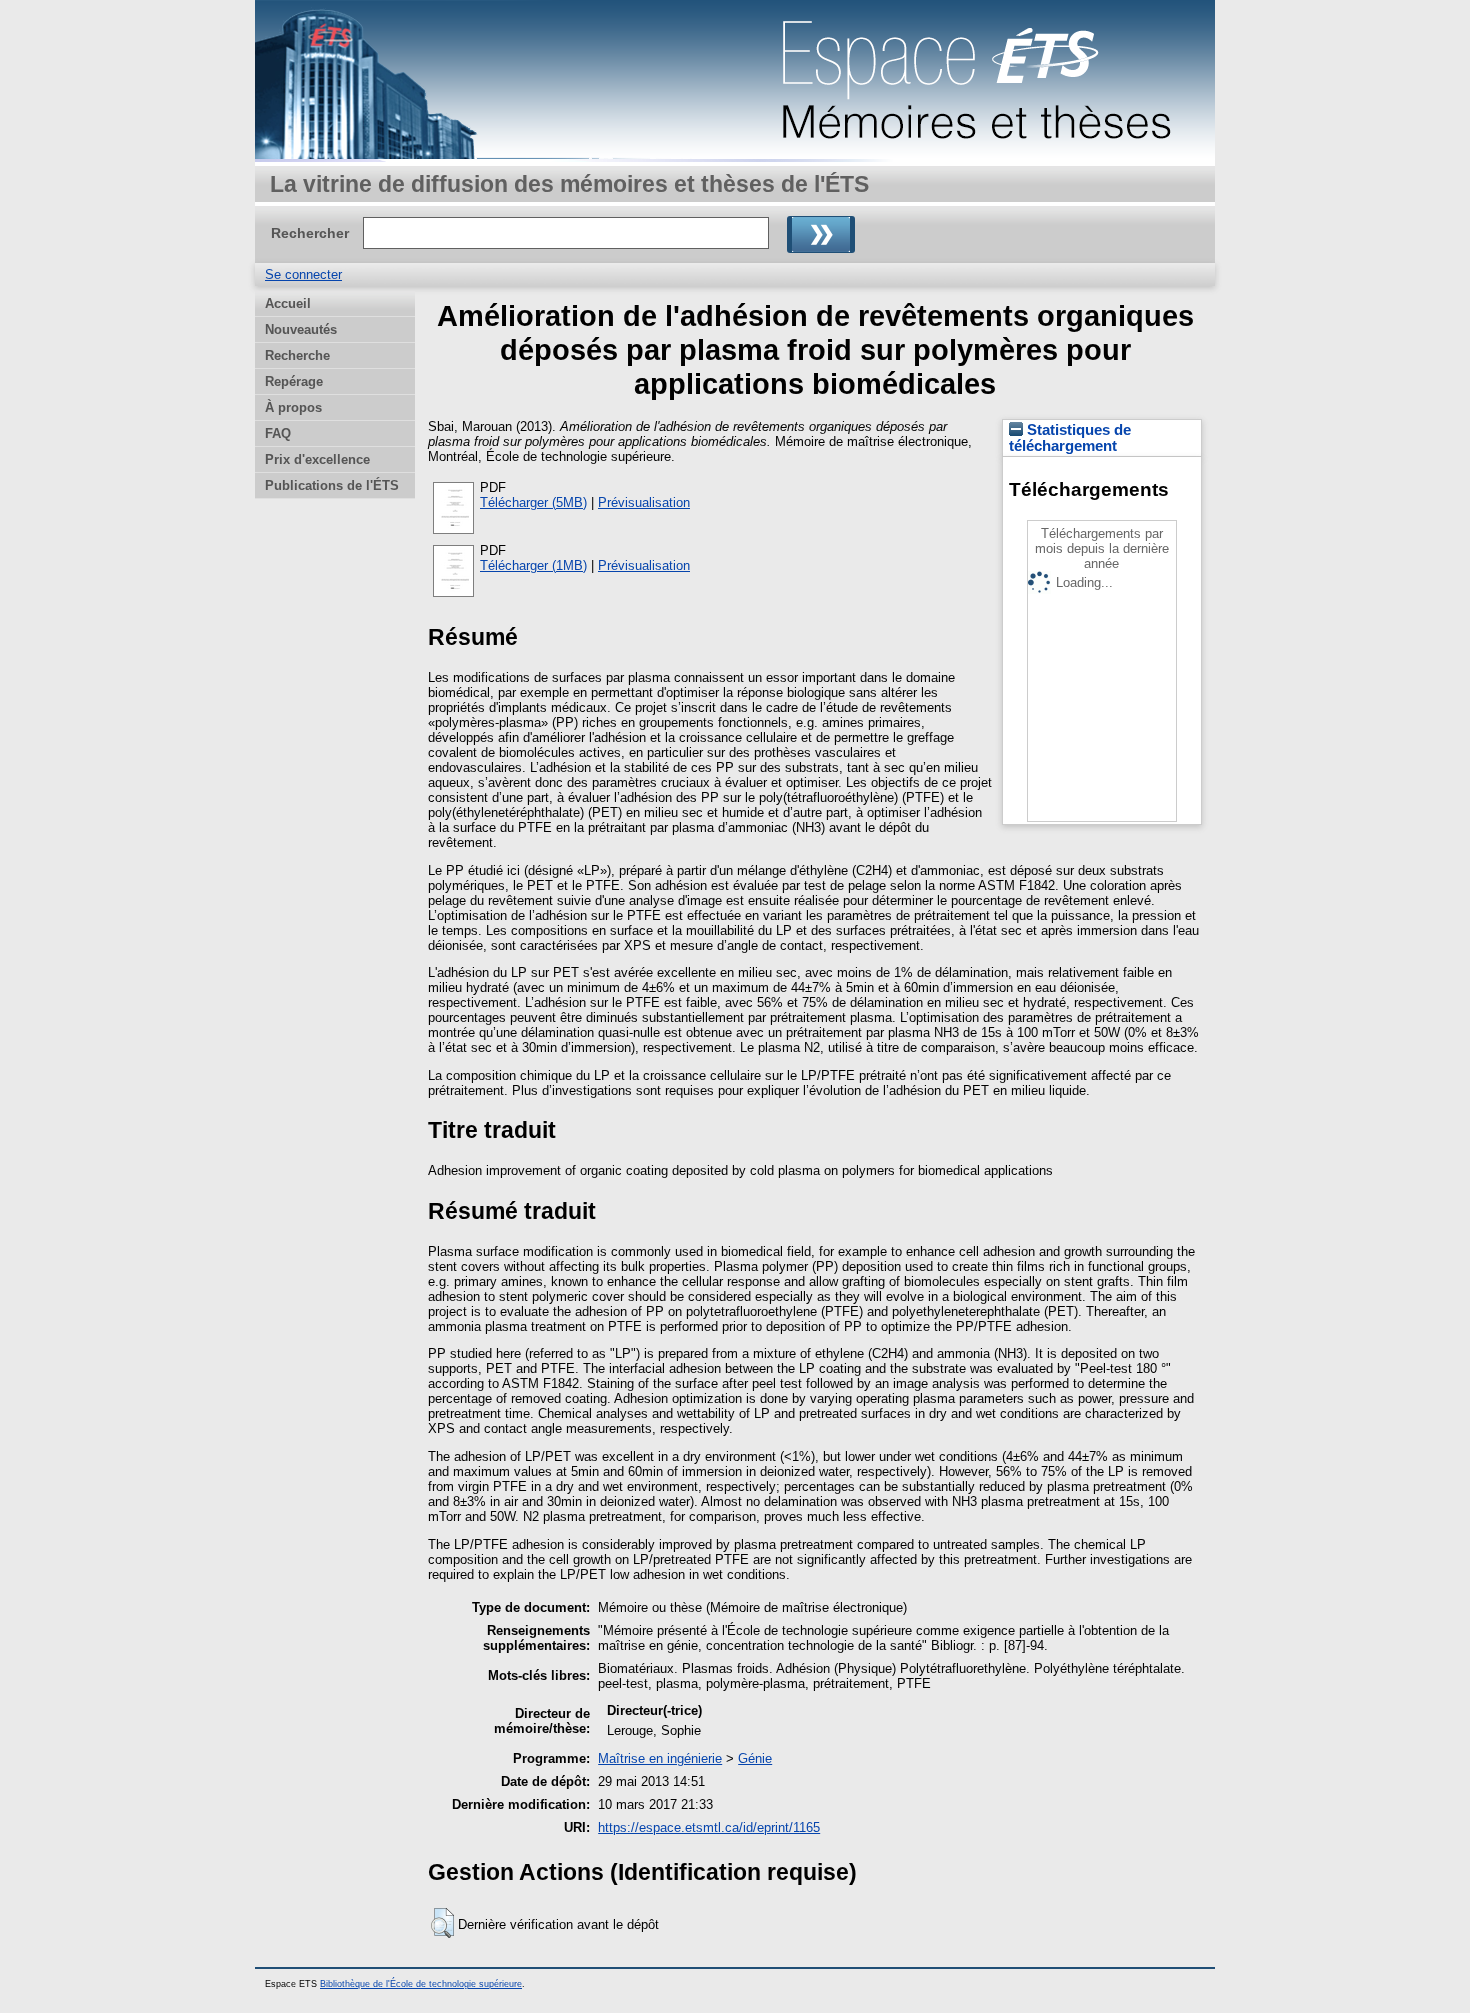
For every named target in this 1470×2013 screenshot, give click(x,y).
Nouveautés (301, 329)
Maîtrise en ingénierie (660, 1758)
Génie (755, 1758)
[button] (442, 1923)
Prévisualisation (644, 502)
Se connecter (303, 274)
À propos (293, 407)
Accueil (288, 303)
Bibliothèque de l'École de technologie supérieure (421, 1984)
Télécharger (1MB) (533, 565)
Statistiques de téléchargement (1070, 438)
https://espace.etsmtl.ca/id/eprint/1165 (709, 1827)
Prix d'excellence (317, 459)
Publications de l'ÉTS (332, 485)
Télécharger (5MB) (533, 502)
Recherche (297, 355)
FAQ (278, 433)
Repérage (294, 381)
